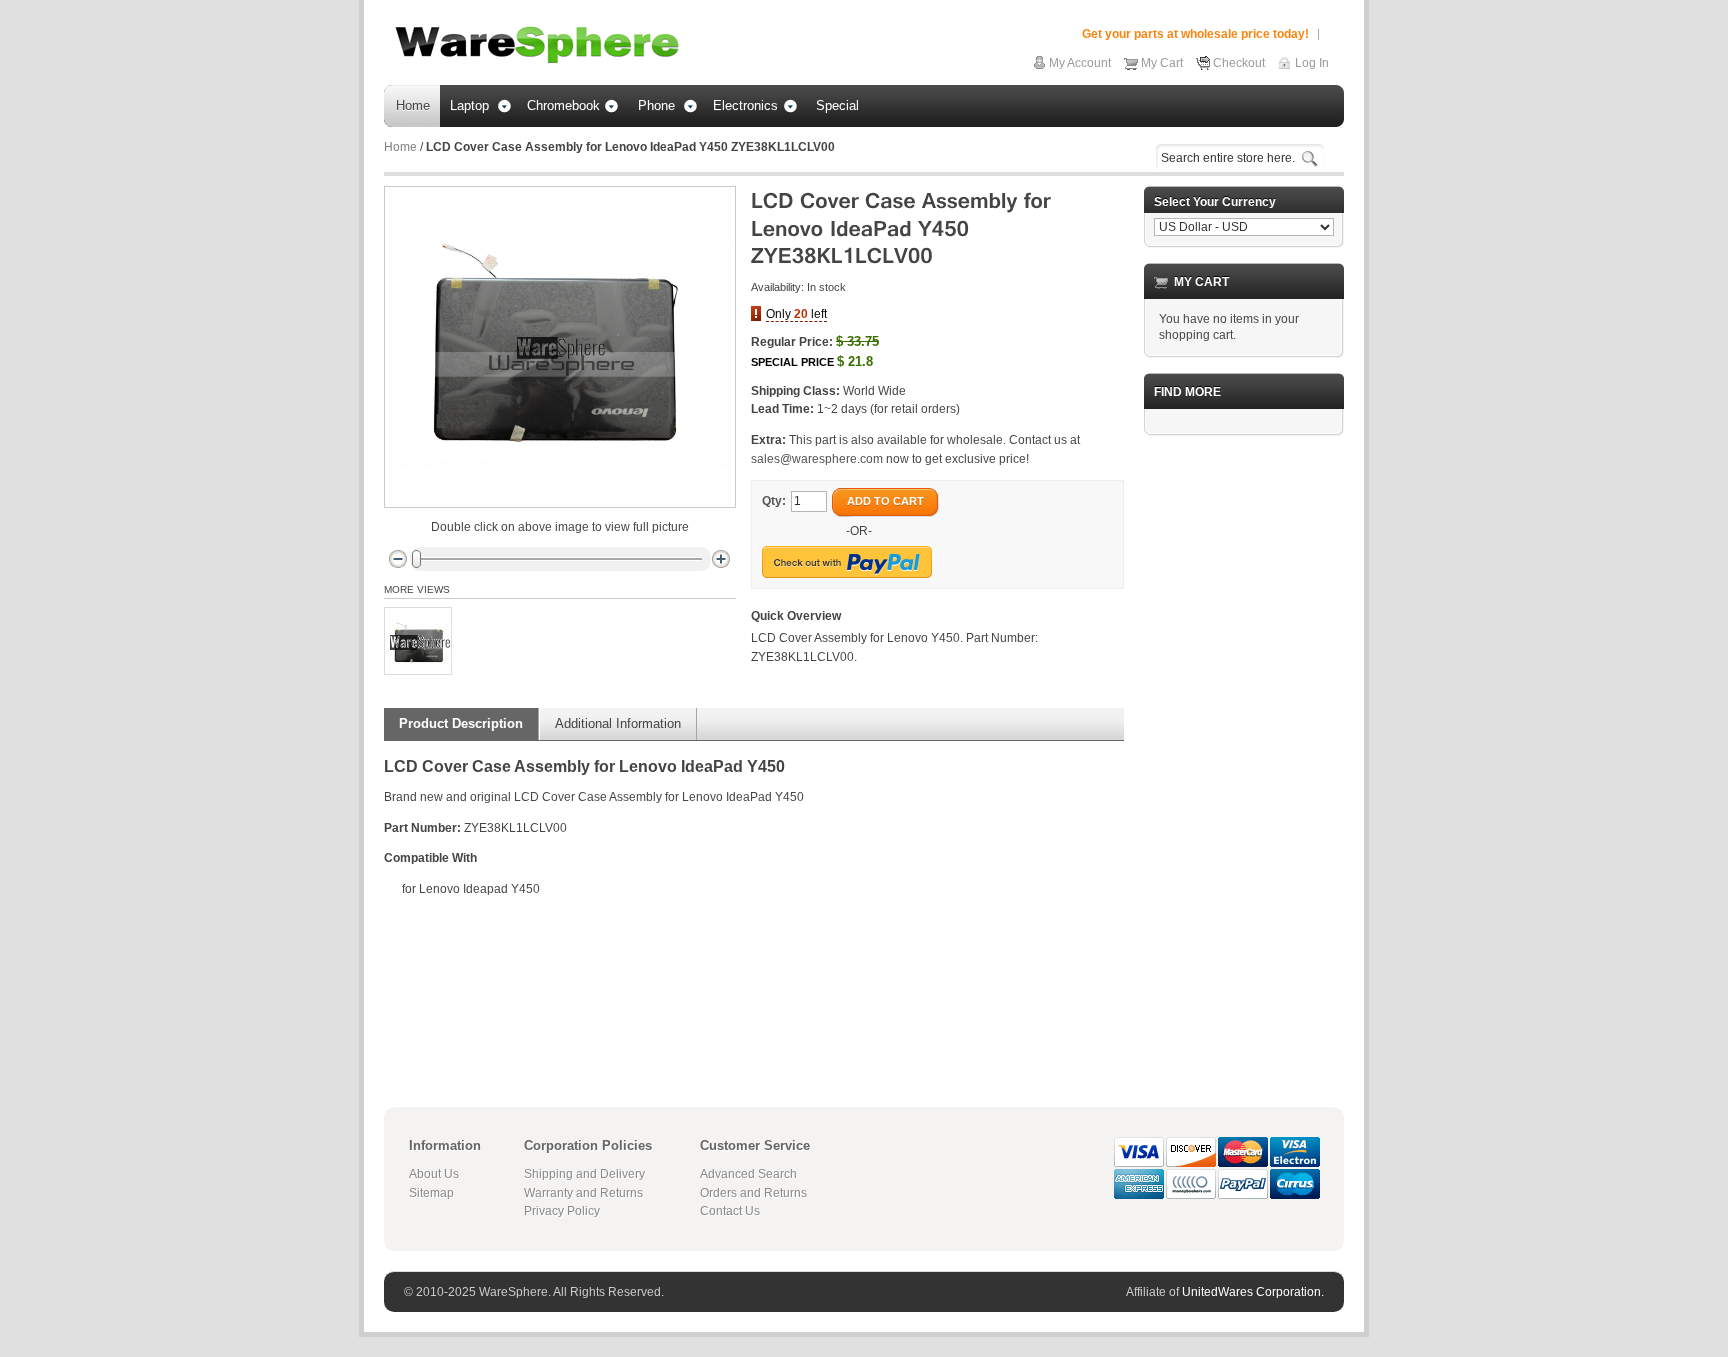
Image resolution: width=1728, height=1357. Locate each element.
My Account (1080, 63)
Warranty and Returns (583, 1193)
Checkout (1239, 63)
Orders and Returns (753, 1193)
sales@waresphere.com (817, 459)
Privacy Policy (562, 1211)
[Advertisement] (1244, 751)
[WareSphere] (537, 45)
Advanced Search (748, 1174)
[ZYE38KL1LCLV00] (418, 641)
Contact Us (730, 1211)
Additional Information (618, 723)
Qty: (774, 501)
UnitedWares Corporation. (1253, 1292)
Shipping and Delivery (584, 1174)
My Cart (1162, 63)
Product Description (461, 723)
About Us (434, 1174)
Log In (1312, 63)
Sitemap (431, 1193)
